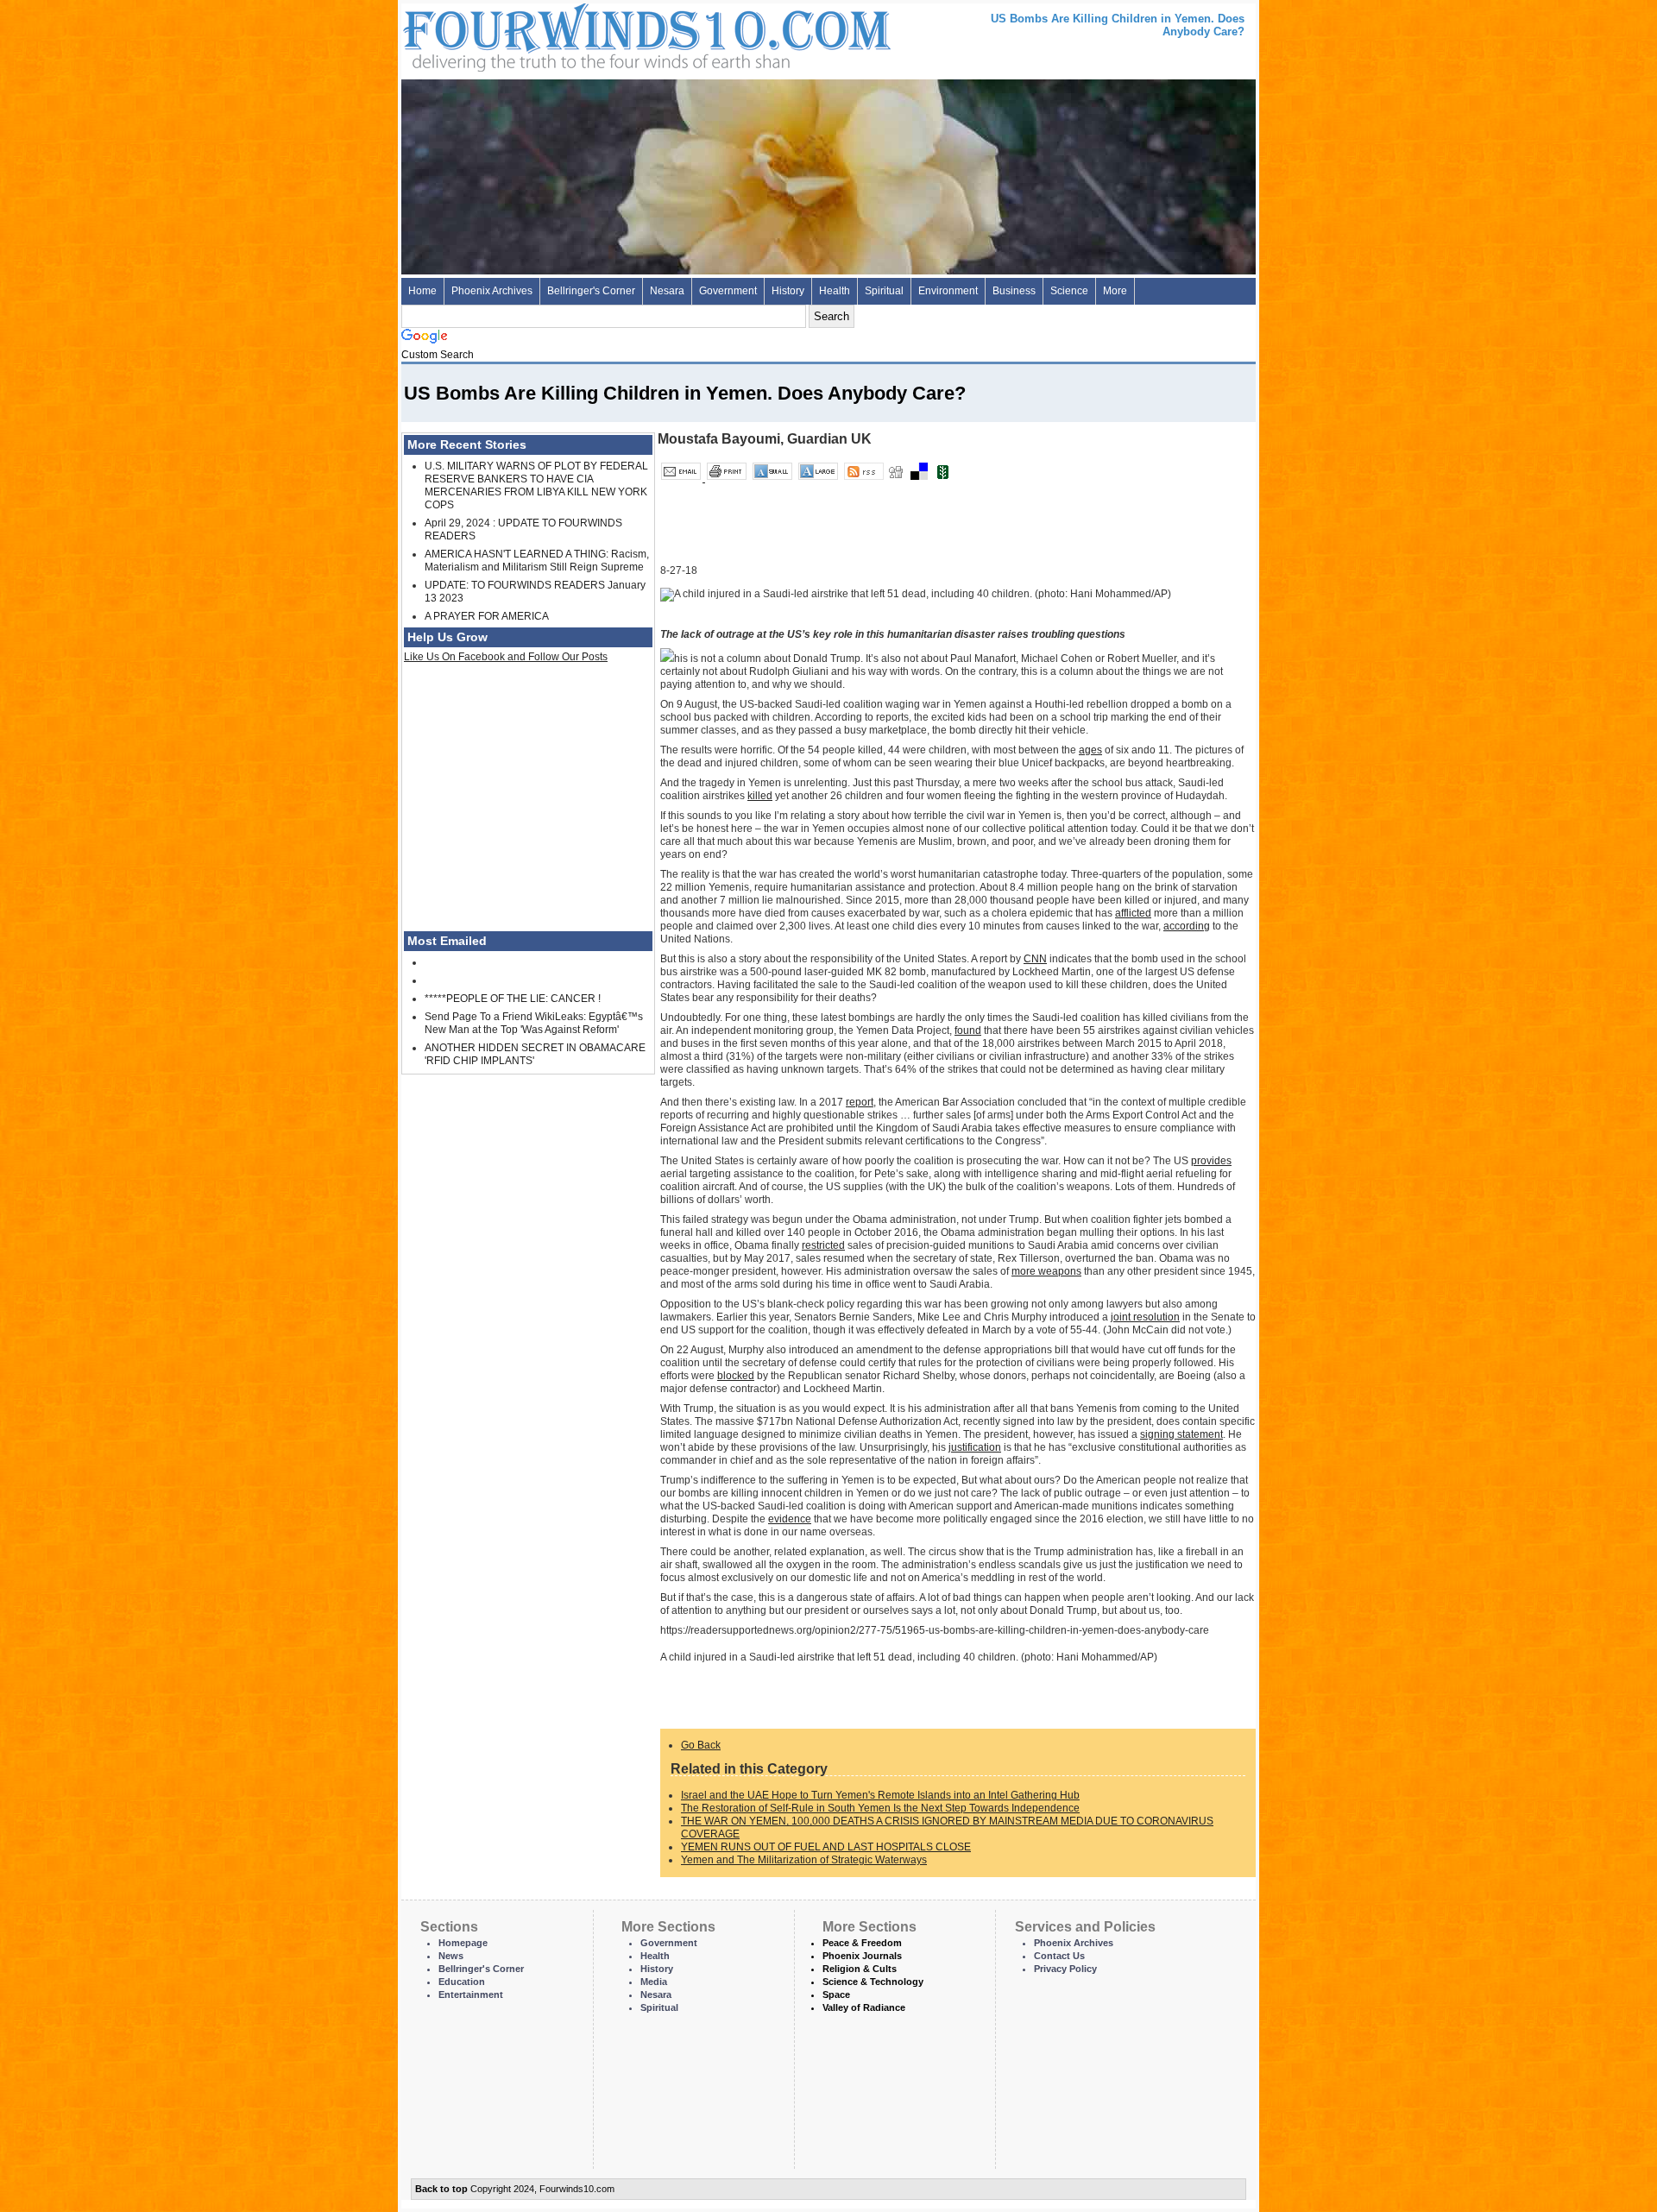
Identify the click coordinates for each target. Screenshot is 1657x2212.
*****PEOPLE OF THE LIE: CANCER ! (513, 999)
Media (654, 1982)
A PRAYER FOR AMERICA (487, 616)
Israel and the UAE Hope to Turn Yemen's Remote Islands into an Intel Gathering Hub (880, 1795)
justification (975, 1447)
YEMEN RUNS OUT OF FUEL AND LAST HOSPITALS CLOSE (826, 1847)
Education (462, 1982)
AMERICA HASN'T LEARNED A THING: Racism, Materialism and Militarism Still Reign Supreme (537, 561)
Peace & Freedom (862, 1943)
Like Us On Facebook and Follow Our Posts (506, 657)
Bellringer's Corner (591, 291)
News (451, 1956)
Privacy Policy (1065, 1969)
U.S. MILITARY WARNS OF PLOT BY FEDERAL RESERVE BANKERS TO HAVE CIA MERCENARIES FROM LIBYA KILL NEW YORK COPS (536, 485)
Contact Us (1059, 1956)
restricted (823, 1245)
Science (1069, 291)
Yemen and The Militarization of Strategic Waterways (804, 1860)
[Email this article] (682, 478)
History (788, 291)
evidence (790, 1519)
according (1187, 926)
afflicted (1133, 913)
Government (728, 291)
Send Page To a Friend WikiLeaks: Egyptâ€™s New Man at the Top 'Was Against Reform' (534, 1023)
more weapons (1046, 1271)
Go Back (701, 1745)
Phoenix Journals (862, 1956)
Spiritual (884, 291)
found (968, 1030)
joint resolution (1145, 1317)
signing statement (1181, 1434)
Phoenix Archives (492, 291)
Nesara (667, 291)
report (860, 1102)
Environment (948, 291)
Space (836, 1995)
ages (1090, 750)
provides (1211, 1161)
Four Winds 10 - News (574, 34)
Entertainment (471, 1995)
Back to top (441, 2189)
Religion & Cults (860, 1969)
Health (835, 291)
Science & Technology (873, 1982)
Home (422, 291)
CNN (1035, 959)
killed (760, 796)
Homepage (463, 1943)
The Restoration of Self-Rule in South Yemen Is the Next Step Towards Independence (880, 1808)
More (1115, 291)
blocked (736, 1376)
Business (1014, 291)
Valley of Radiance (864, 2007)
